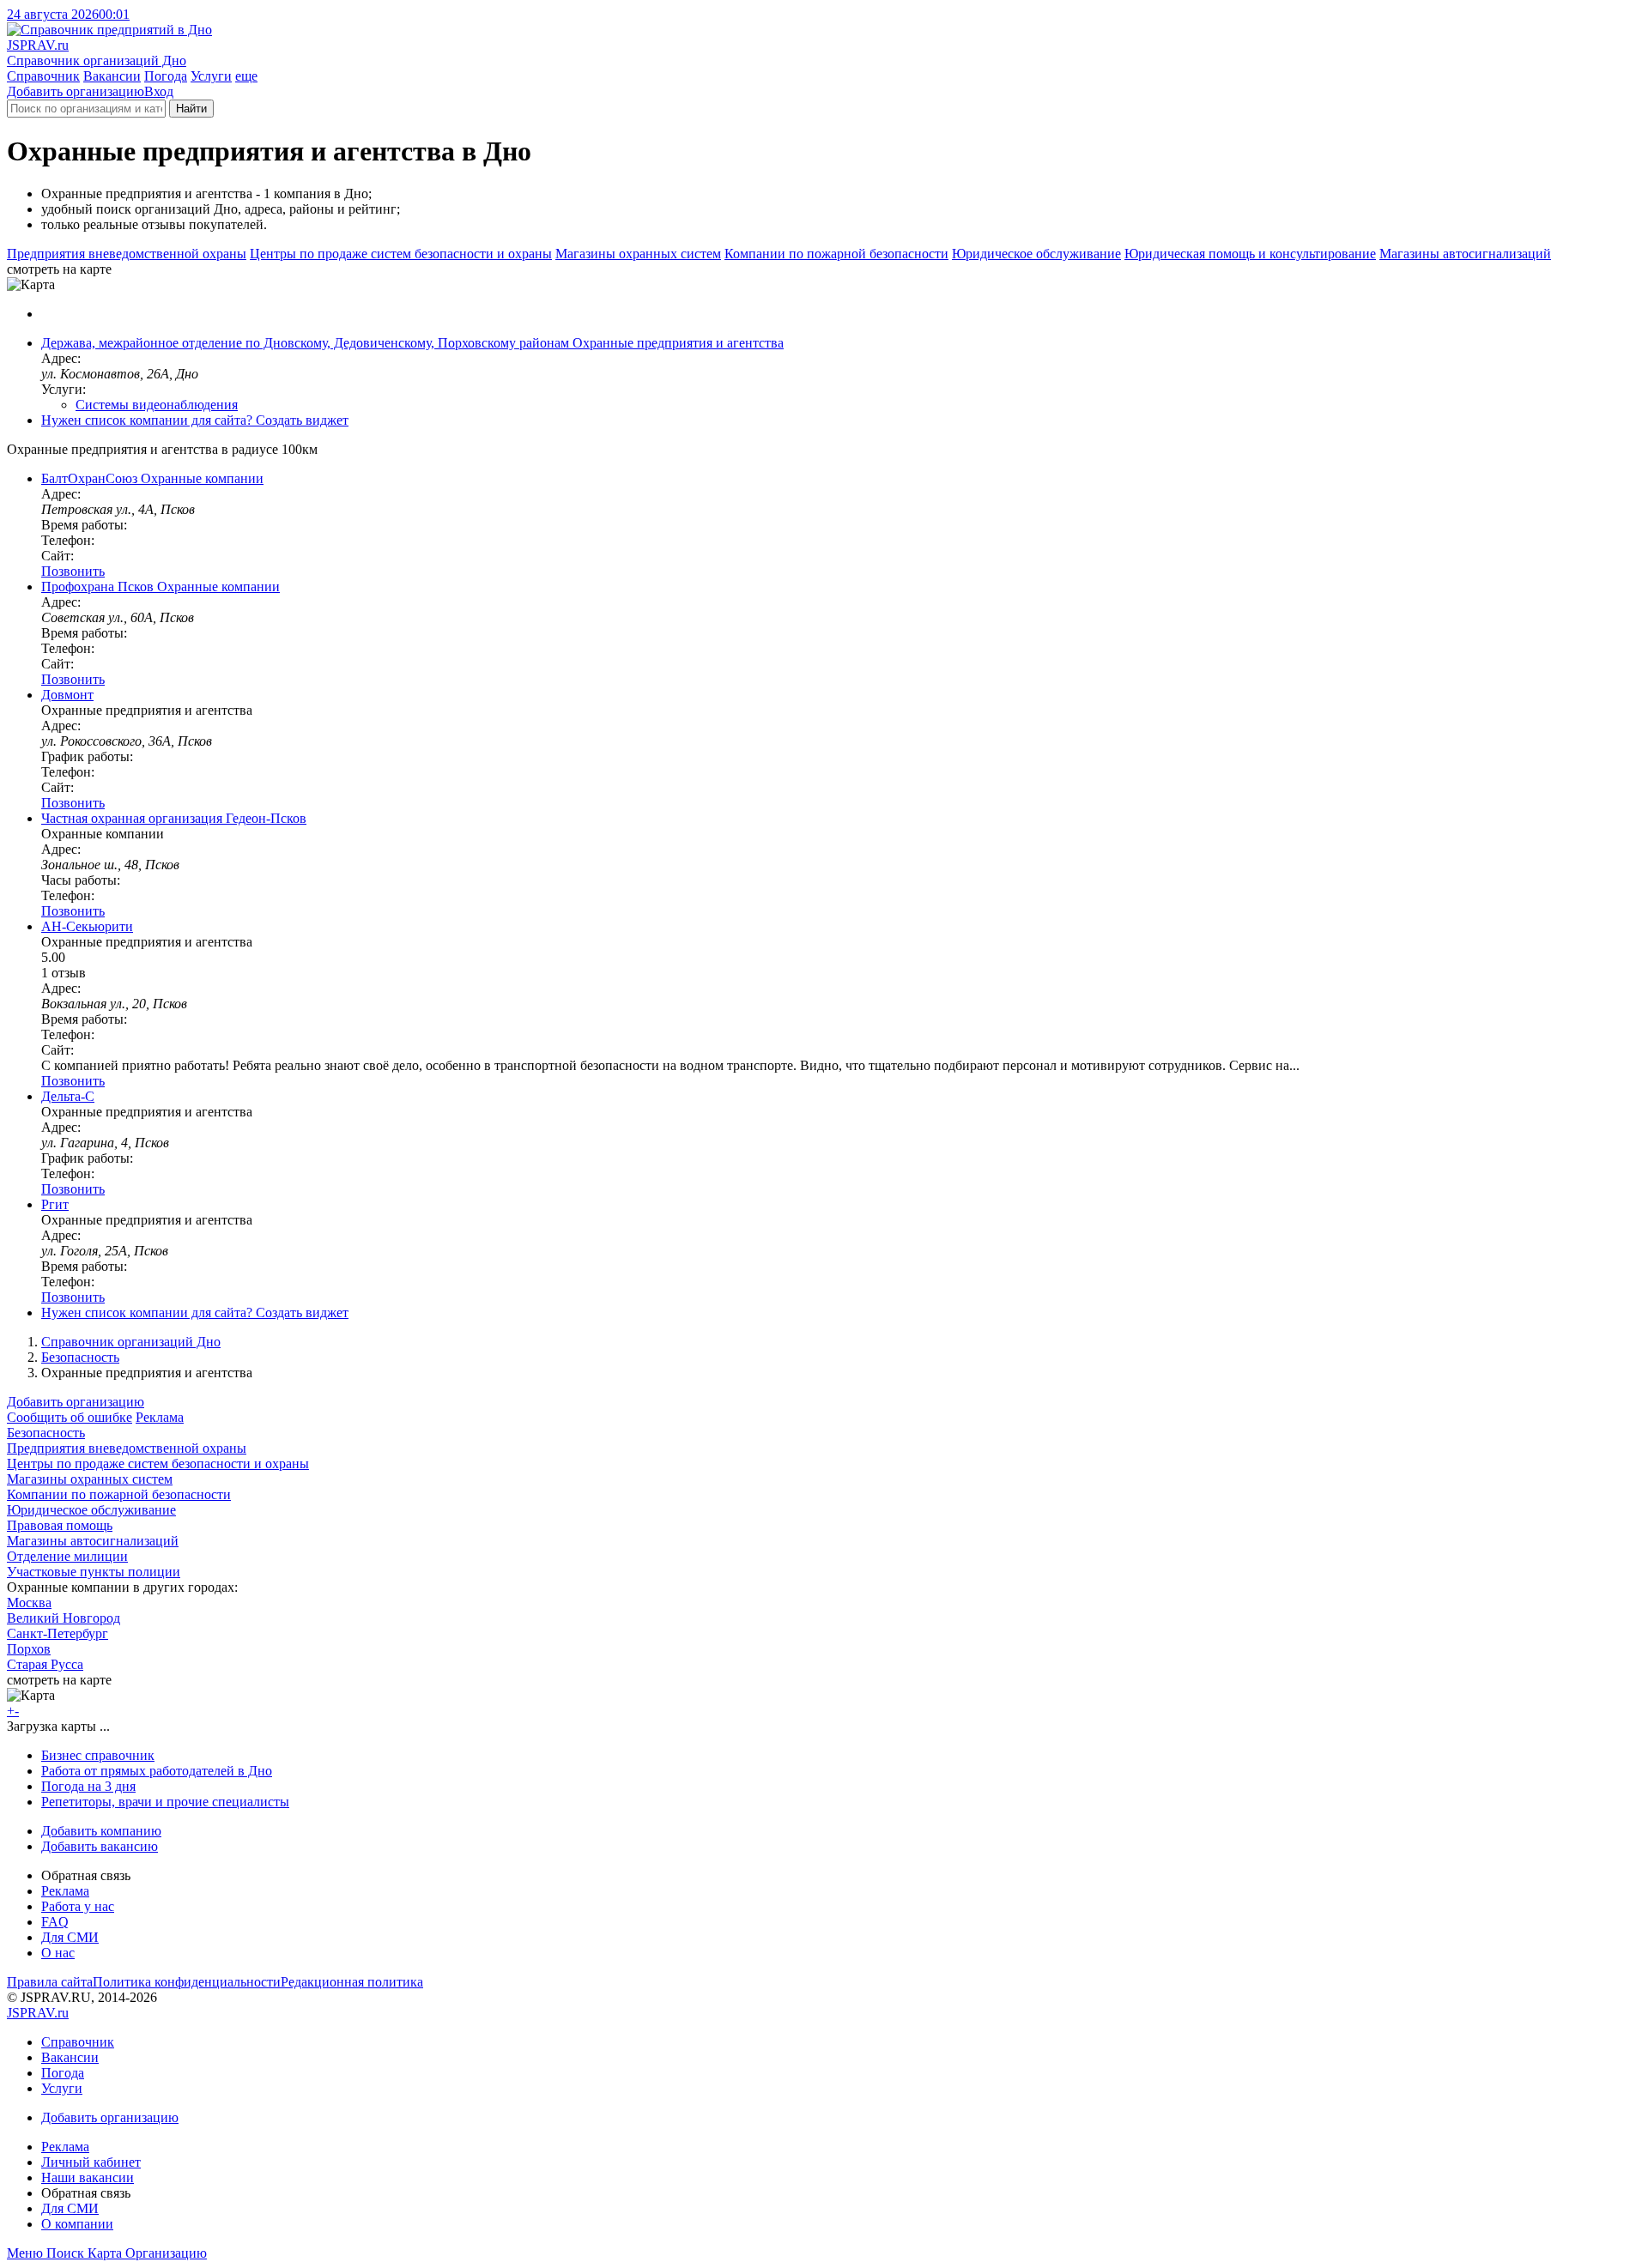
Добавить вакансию (100, 1846)
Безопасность (80, 1357)
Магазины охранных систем (638, 254)
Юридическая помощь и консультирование (1250, 254)
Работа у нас (78, 1906)
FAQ (55, 1922)
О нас (58, 1953)
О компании (77, 2224)
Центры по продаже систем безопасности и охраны (401, 254)
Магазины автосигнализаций (1465, 254)
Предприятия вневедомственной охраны (127, 254)
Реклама (160, 1417)
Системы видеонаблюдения (157, 405)
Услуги (211, 76)
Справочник (43, 76)
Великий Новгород (64, 1618)
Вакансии (112, 76)
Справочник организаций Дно (131, 1342)
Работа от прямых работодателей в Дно (157, 1771)
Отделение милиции (67, 1556)
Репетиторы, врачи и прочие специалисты (165, 1802)
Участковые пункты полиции (94, 1572)
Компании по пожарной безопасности (836, 254)
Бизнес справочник (98, 1755)
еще (246, 76)
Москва (29, 1603)
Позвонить (73, 571)
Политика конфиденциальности (187, 1982)
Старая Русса (45, 1664)
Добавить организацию (76, 91)
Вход (159, 91)
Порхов (29, 1649)
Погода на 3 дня (88, 1786)
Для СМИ (70, 1937)
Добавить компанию (101, 1831)
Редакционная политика (352, 1982)
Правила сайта (50, 1982)
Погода (166, 76)
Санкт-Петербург (58, 1633)
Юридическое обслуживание (1036, 254)
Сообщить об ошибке (70, 1417)
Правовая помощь (60, 1525)
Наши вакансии (88, 2177)
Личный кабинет (91, 2162)
